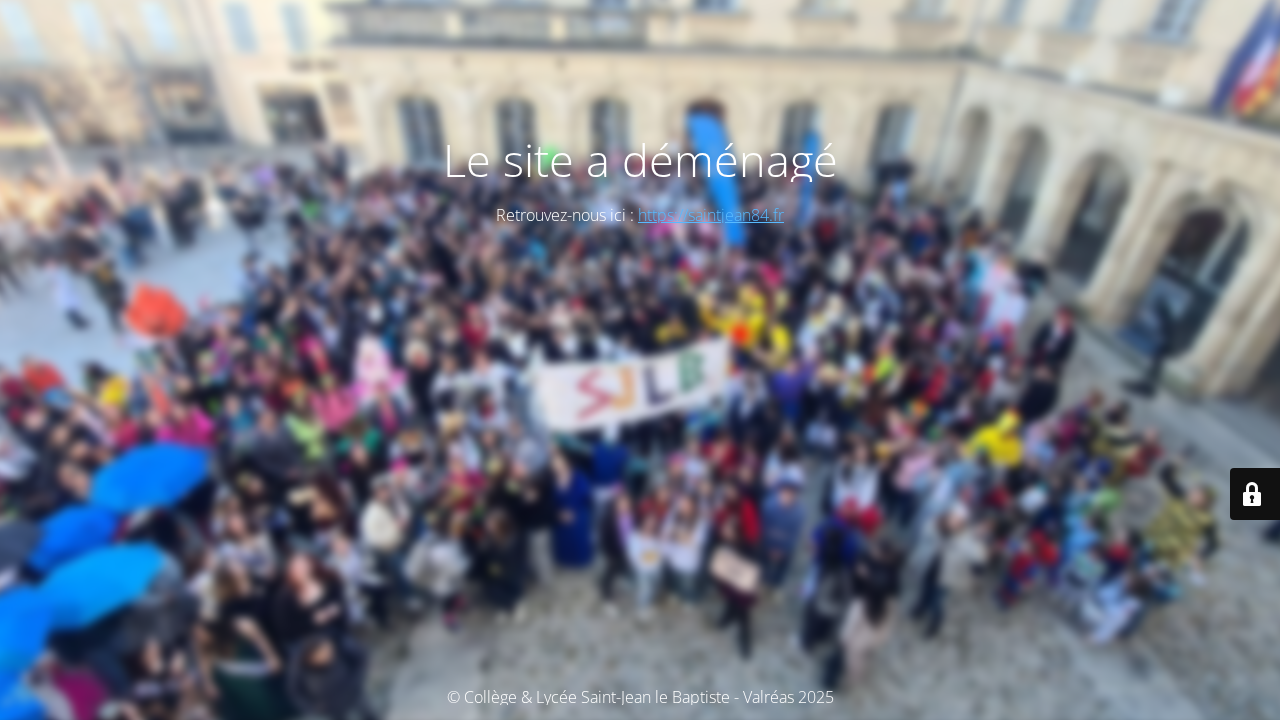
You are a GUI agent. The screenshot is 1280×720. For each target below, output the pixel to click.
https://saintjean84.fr (711, 215)
